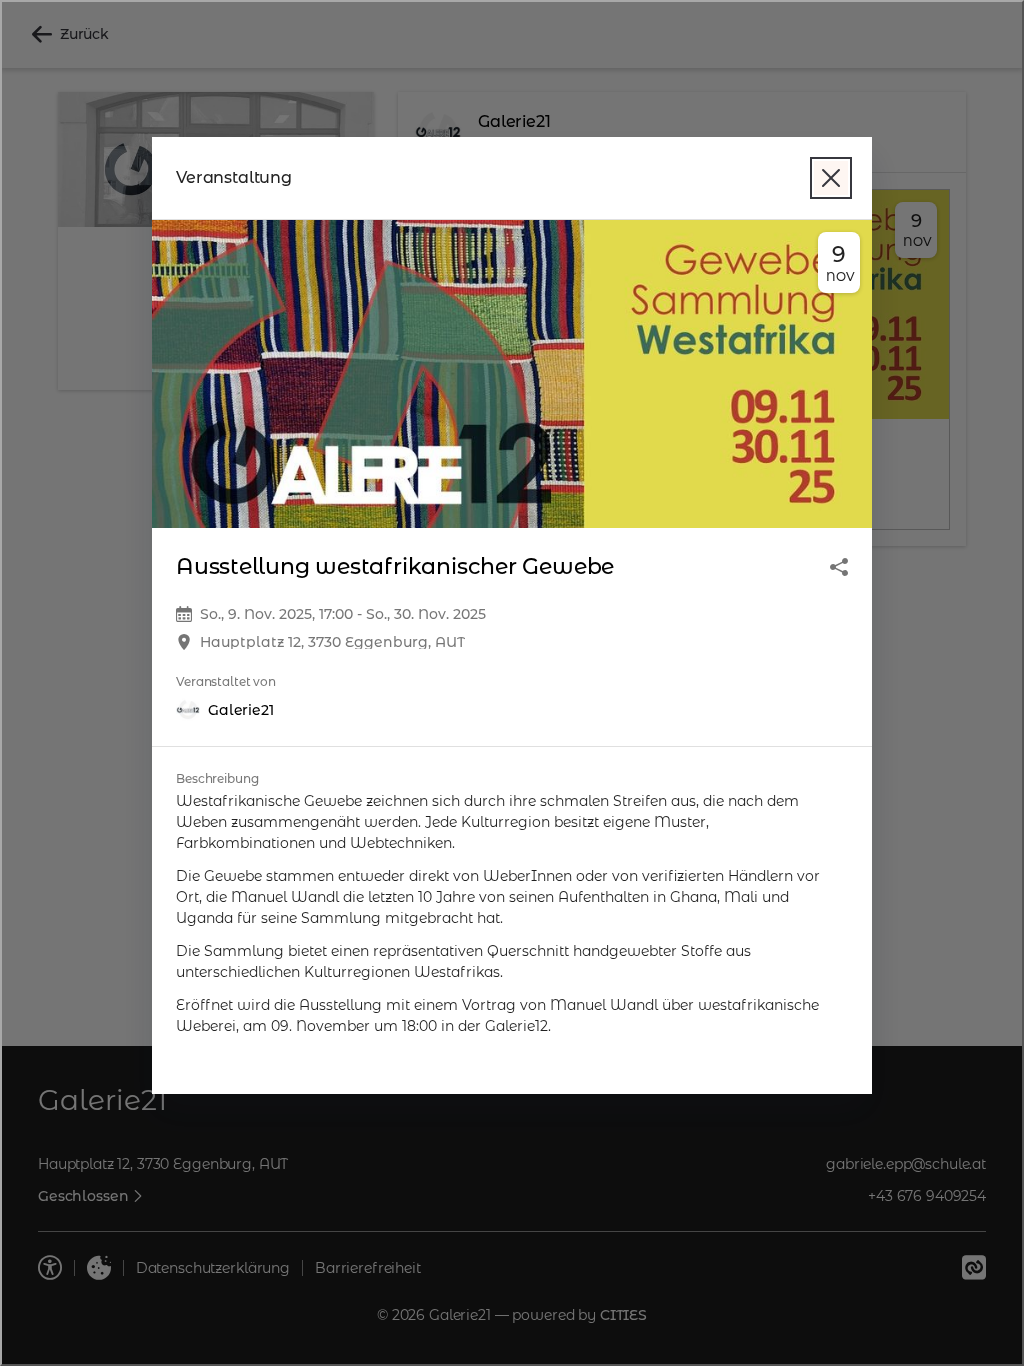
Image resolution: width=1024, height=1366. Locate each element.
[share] (839, 567)
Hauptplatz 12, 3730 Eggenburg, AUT (332, 642)
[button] (512, 374)
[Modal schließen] (831, 178)
